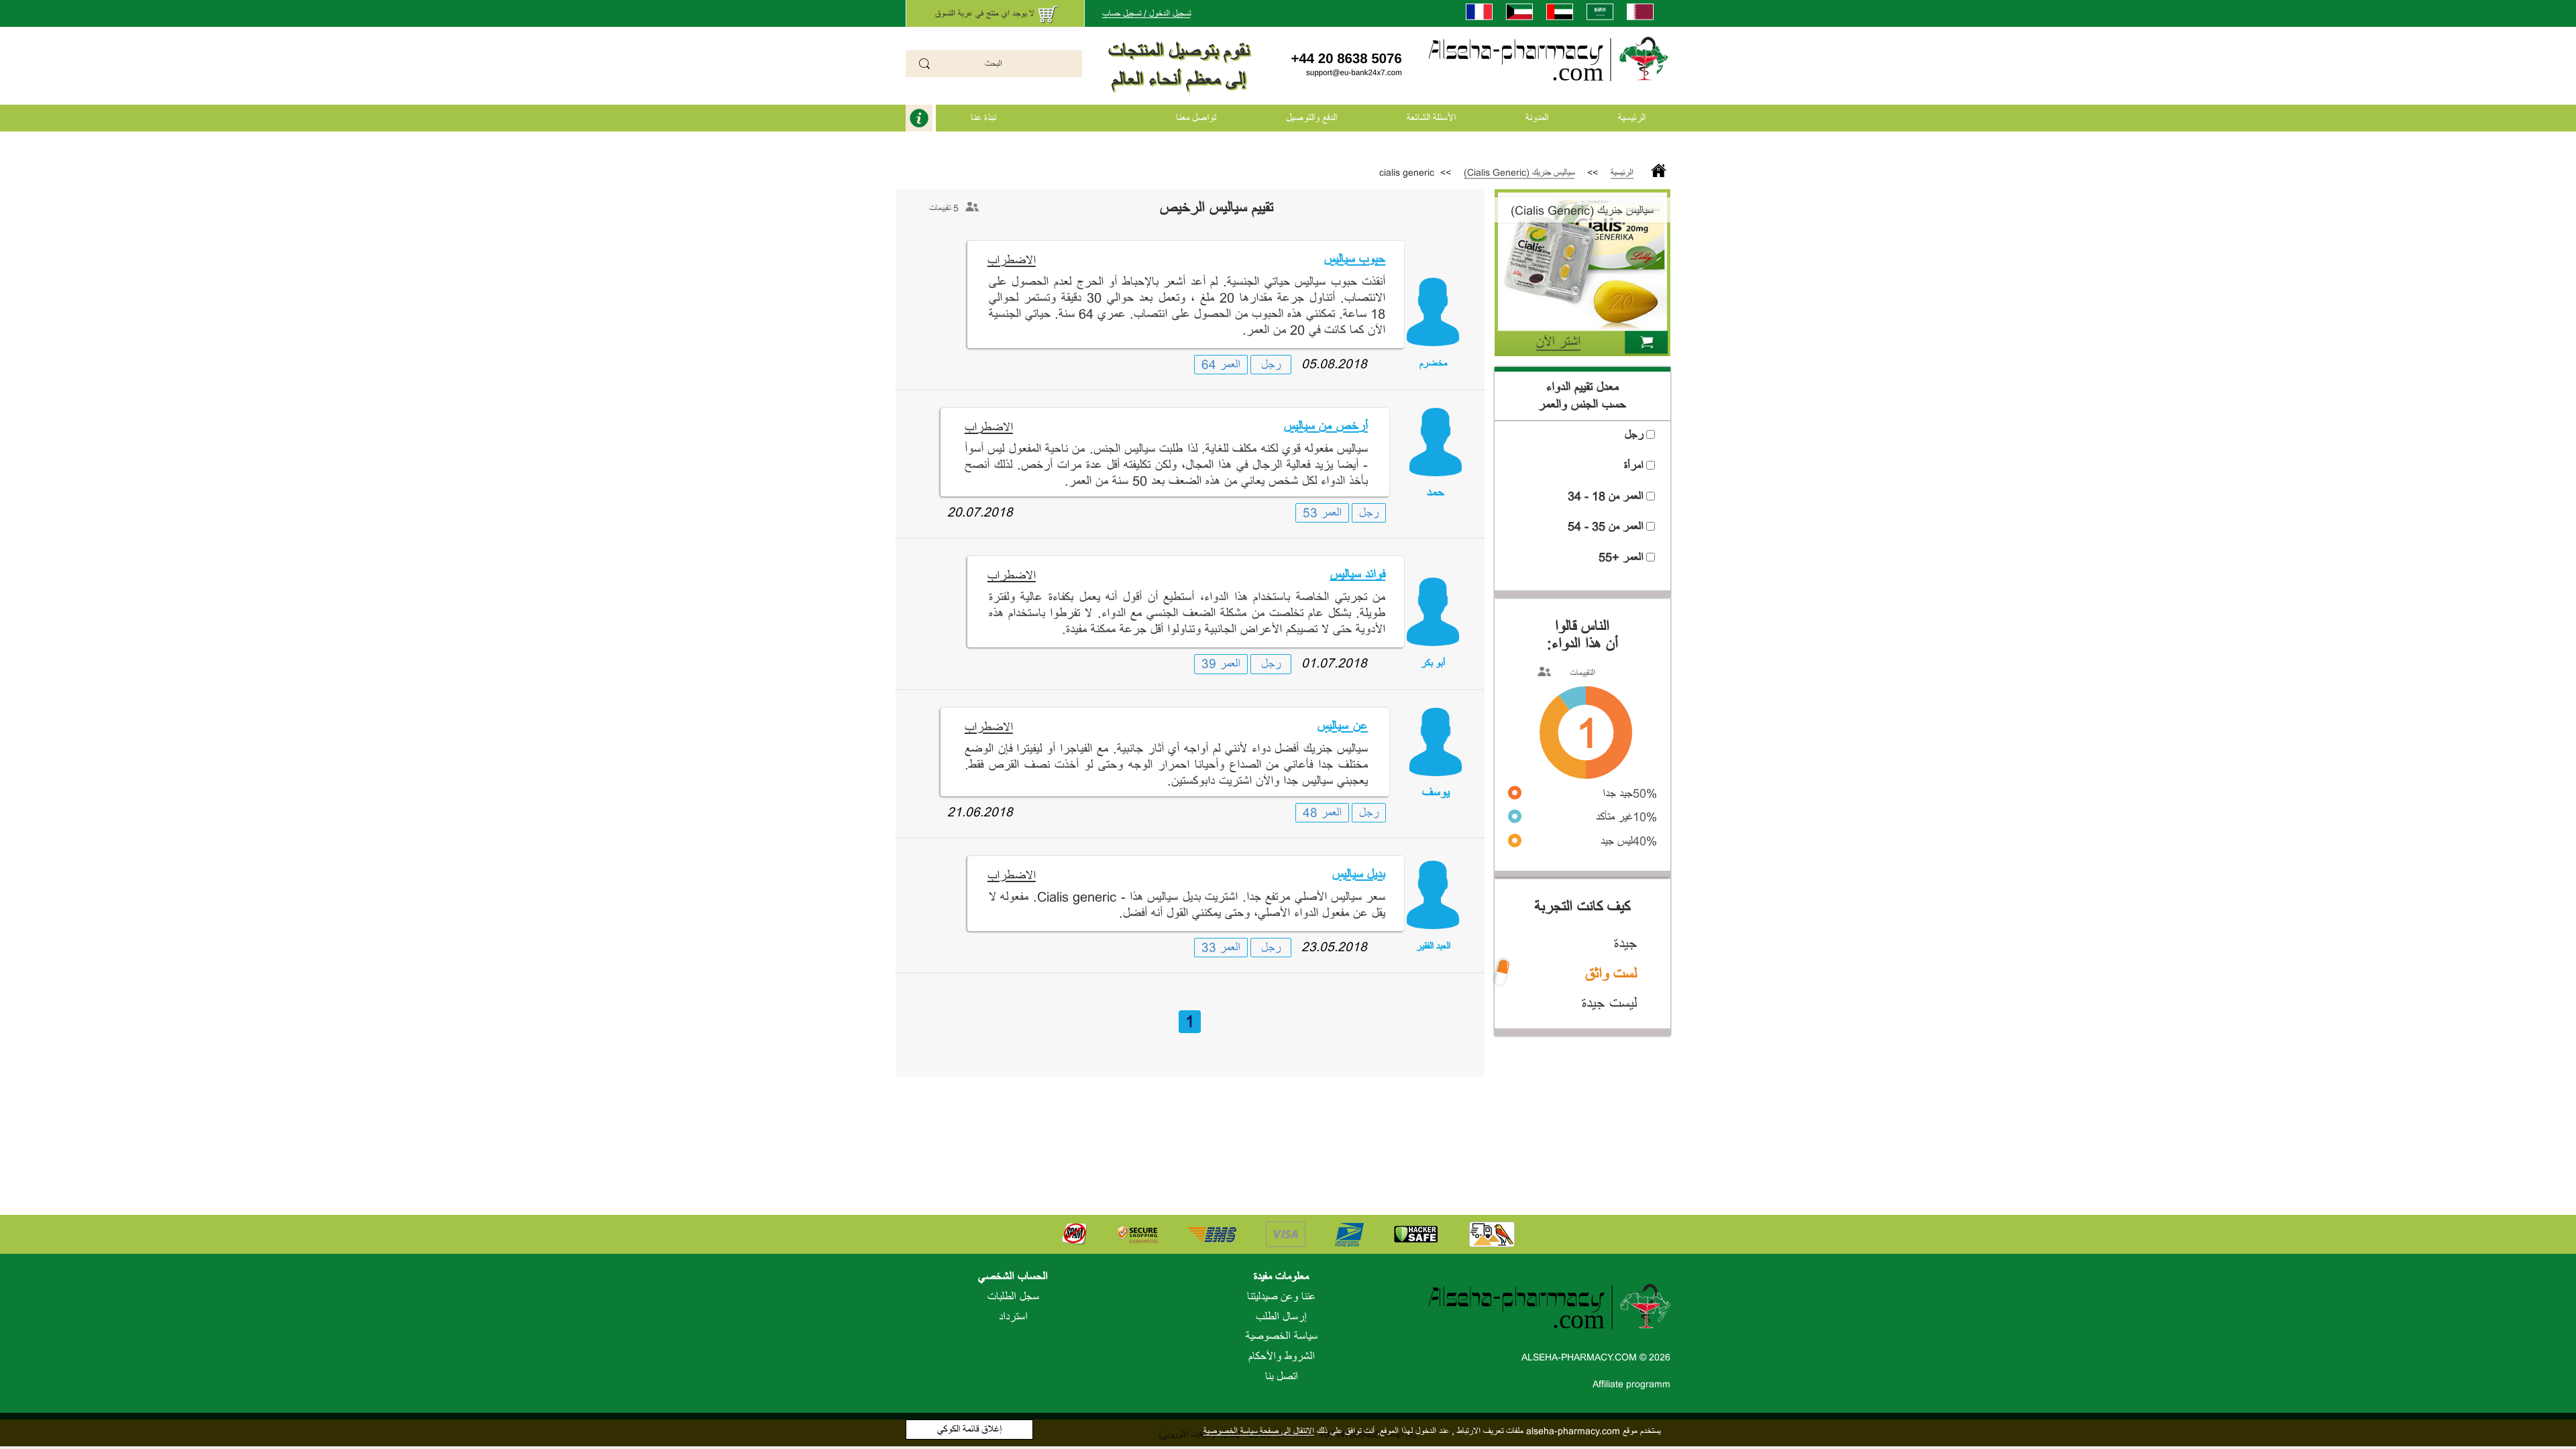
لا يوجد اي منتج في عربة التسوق (985, 13)
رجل (1271, 365)
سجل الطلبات (1013, 1297)
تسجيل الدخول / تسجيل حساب (1146, 13)
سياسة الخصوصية (1282, 1336)
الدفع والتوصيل (1311, 118)
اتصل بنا (1282, 1377)
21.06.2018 (980, 812)
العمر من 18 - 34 (1606, 496)
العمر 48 (1322, 813)
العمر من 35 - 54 (1606, 527)
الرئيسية (1632, 118)
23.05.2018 (1334, 947)
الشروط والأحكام (1282, 1356)
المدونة (1537, 118)
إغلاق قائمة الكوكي (969, 1429)
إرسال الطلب (1281, 1317)
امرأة (1634, 466)
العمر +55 (1621, 557)
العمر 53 (1322, 513)
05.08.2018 (1334, 364)
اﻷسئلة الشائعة (1431, 118)
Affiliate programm (1631, 1384)
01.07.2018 (1334, 663)
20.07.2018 (980, 512)
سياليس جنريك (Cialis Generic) (1519, 172)
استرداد (1013, 1317)
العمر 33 (1221, 948)
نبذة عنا (983, 118)
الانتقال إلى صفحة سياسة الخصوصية (1259, 1431)
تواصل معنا (1196, 118)
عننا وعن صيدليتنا (1281, 1297)
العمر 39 (1221, 664)
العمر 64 (1221, 365)
